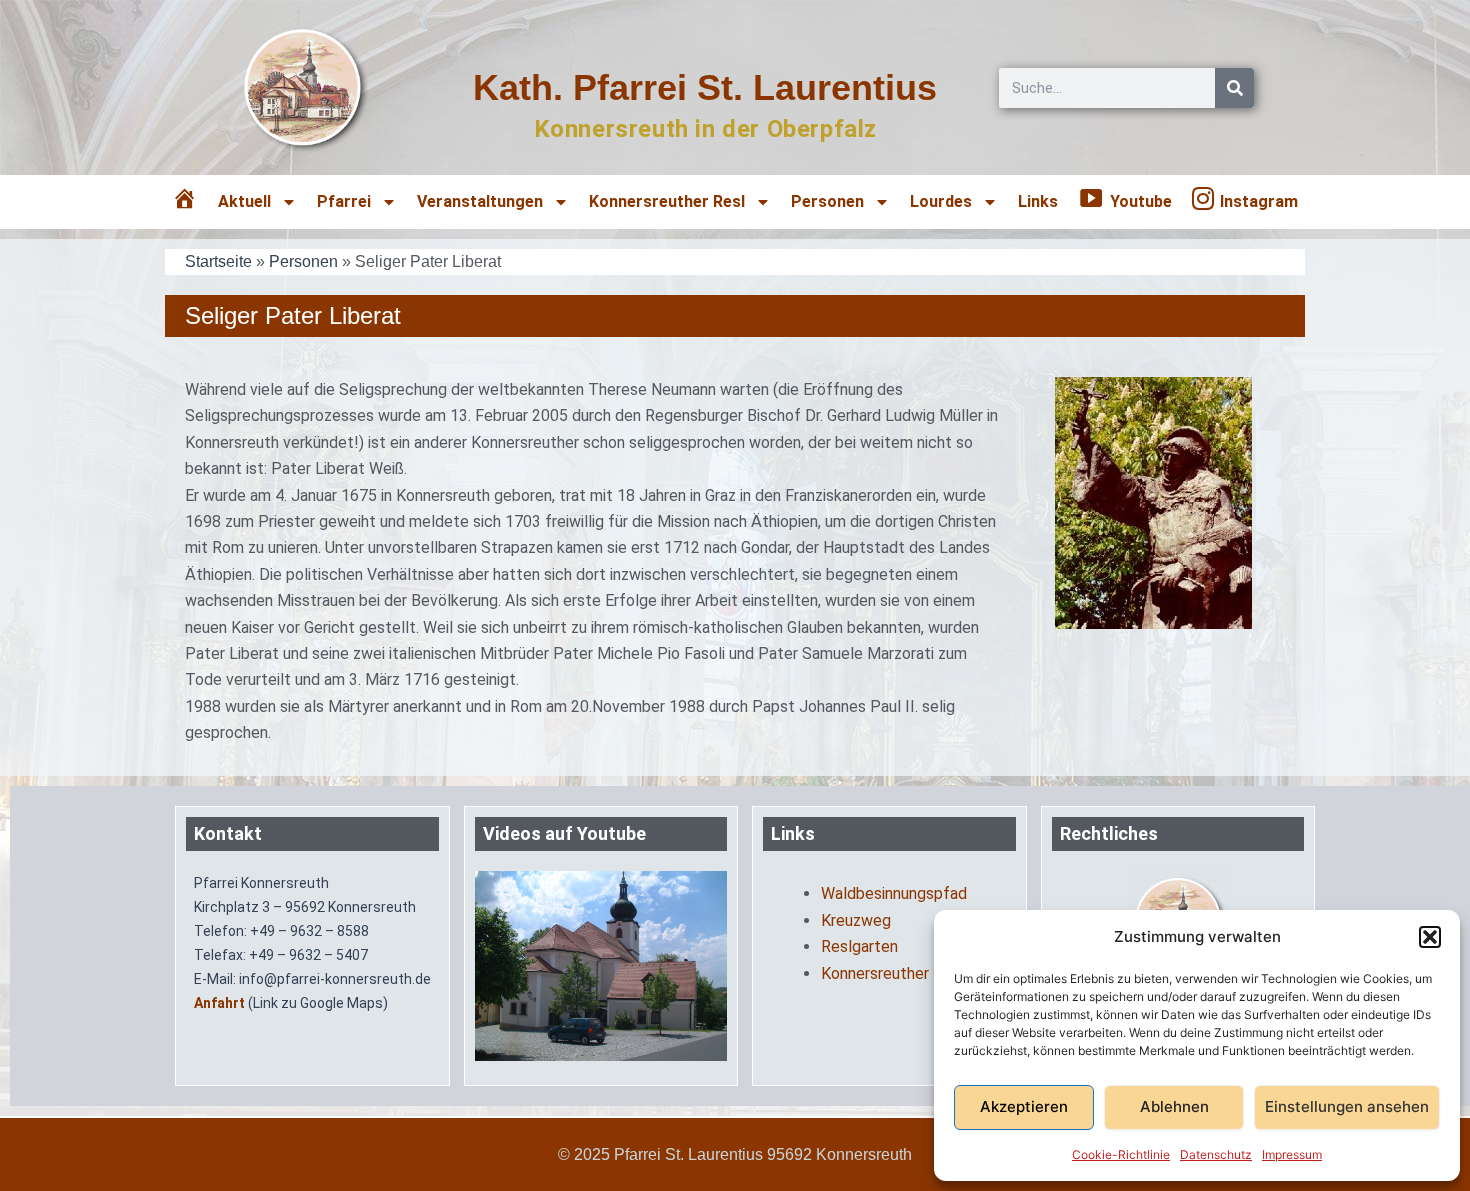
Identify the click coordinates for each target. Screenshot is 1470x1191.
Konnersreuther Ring (892, 973)
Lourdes (941, 201)
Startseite (218, 261)
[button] (1430, 937)
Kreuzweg (856, 920)
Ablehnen (1174, 1106)
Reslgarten (859, 946)
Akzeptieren (1024, 1106)
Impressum (1292, 1154)
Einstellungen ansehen (1347, 1106)
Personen (303, 261)
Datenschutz (1216, 1154)
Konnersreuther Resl (667, 201)
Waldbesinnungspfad (894, 893)
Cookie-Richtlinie (1121, 1154)
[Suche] (1234, 88)
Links (1038, 201)
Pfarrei (344, 201)
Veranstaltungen (480, 201)
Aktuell (244, 201)
